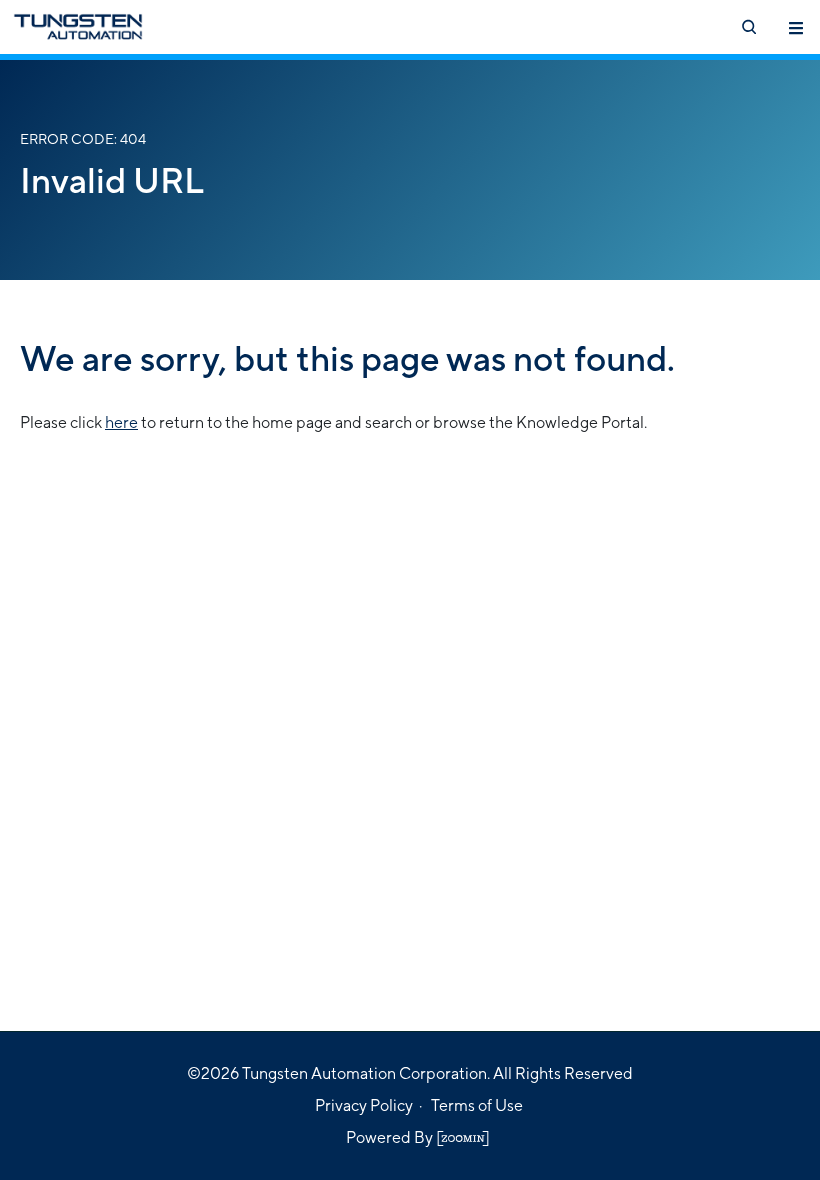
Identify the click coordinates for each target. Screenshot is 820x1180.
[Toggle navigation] (796, 27)
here (121, 422)
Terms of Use (477, 1105)
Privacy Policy (364, 1105)
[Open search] (748, 27)
